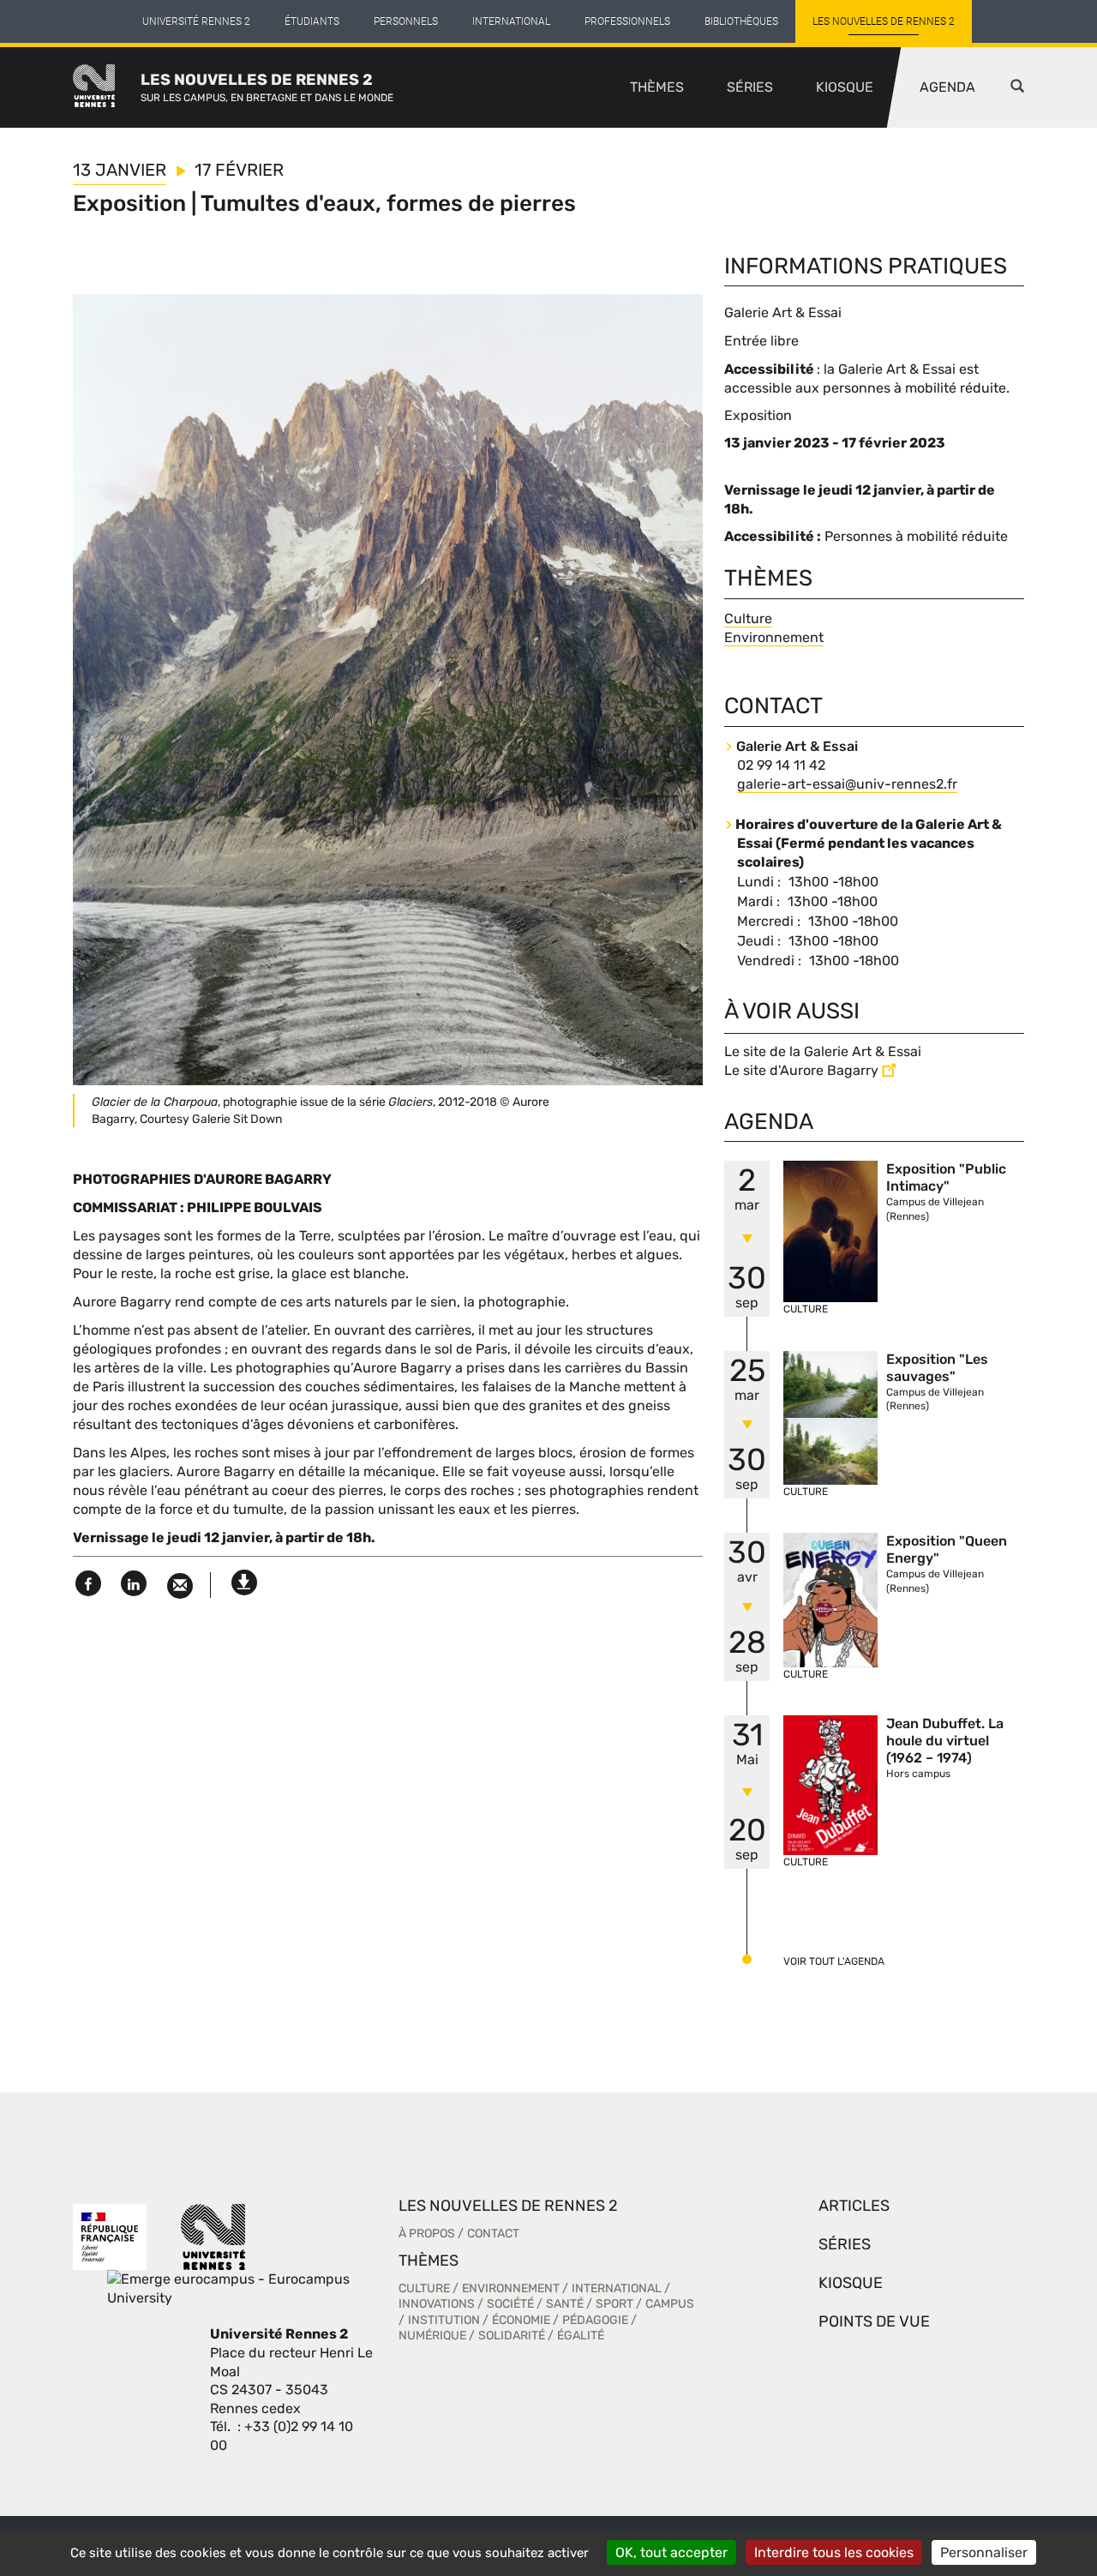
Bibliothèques (741, 21)
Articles (854, 2206)
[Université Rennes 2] (213, 2236)
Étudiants (312, 21)
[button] (1017, 87)
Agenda (947, 87)
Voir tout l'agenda (834, 1961)
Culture (748, 618)
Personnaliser (984, 2552)
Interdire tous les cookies (834, 2552)
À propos (427, 2234)
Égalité (581, 2336)
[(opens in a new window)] (257, 2288)
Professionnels (627, 21)
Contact (493, 2234)
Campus (670, 2304)
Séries (750, 87)
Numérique (432, 2336)
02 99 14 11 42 (781, 765)
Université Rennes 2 (196, 21)
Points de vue (874, 2321)
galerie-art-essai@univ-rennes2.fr (847, 784)
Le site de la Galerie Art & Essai (823, 1051)
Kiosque (845, 87)
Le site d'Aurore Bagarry (801, 1070)
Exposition (758, 415)
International (511, 21)
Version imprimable (244, 1578)
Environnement (774, 637)
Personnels (406, 21)
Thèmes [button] (657, 87)
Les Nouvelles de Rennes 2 (884, 21)
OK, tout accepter (671, 2552)
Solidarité (512, 2336)
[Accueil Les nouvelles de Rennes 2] (107, 87)
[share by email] (180, 1586)
